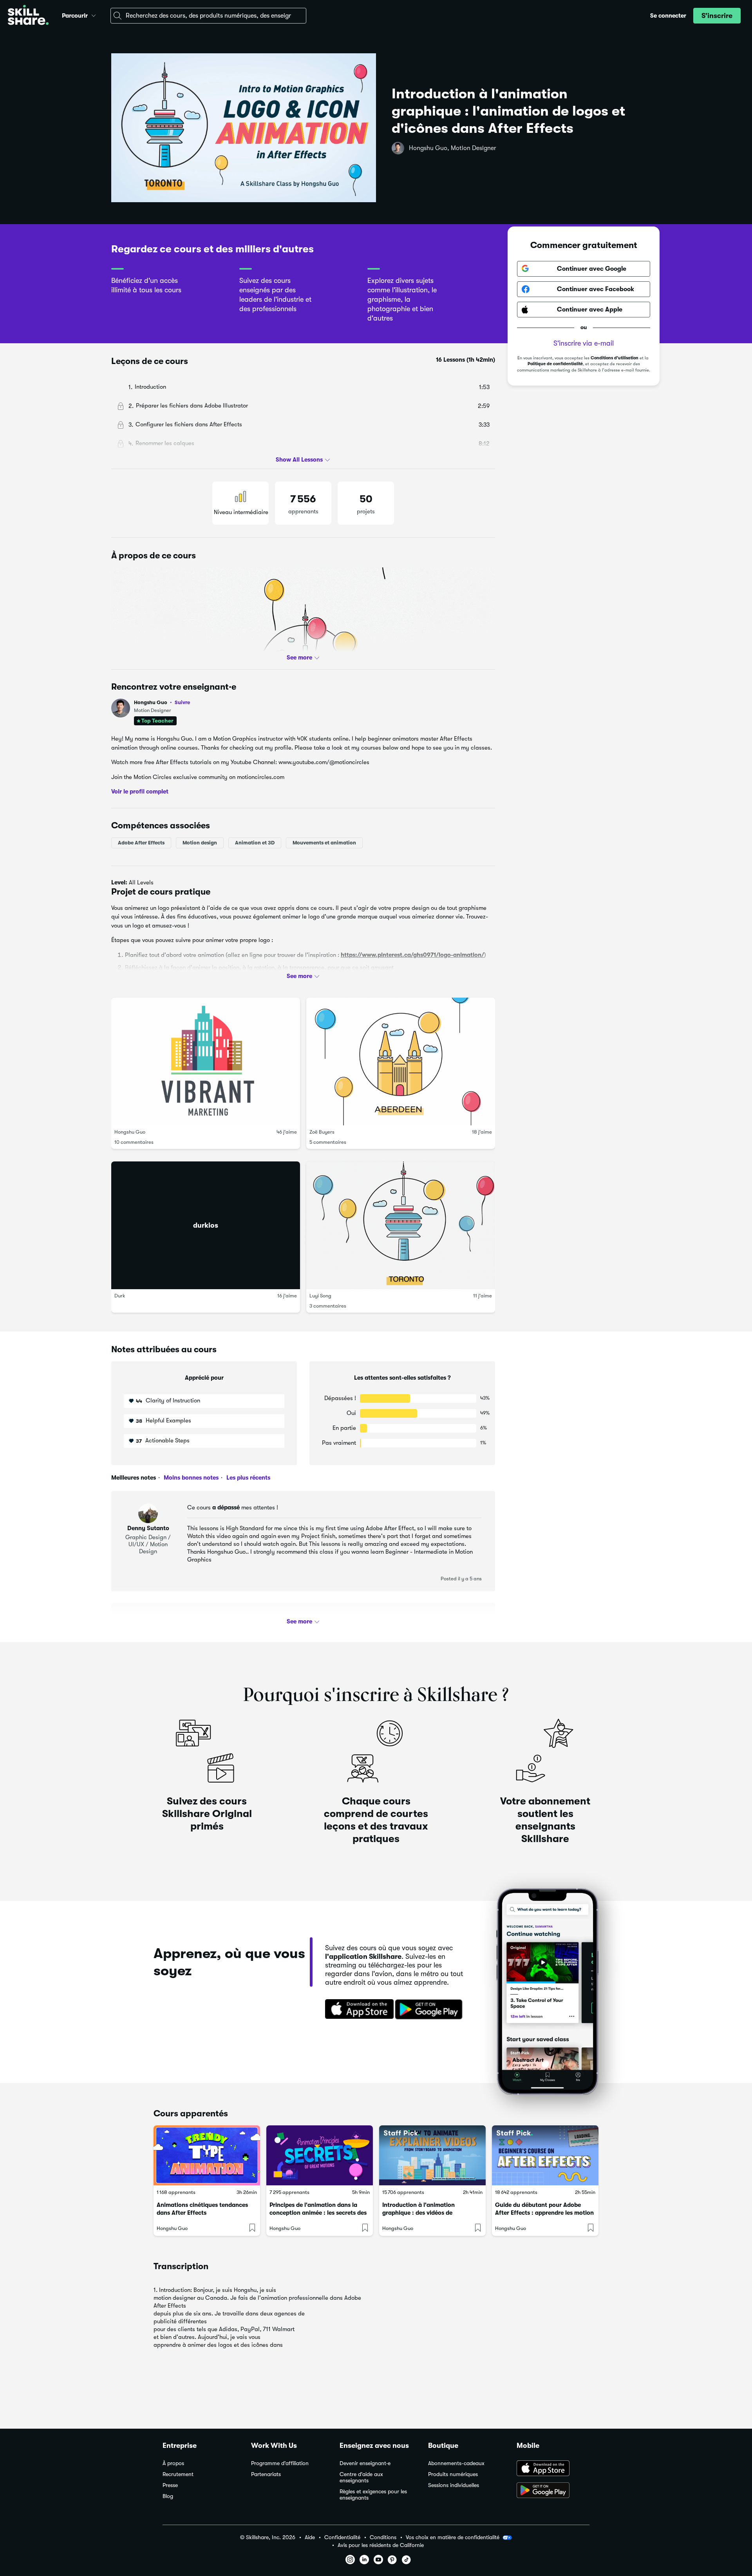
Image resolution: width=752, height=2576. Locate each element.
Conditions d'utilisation (615, 358)
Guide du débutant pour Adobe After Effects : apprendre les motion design (544, 2213)
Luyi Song (320, 1296)
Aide (310, 2537)
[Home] (28, 16)
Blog (168, 2496)
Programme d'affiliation (280, 2463)
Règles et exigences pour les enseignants (373, 2495)
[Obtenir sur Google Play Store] (430, 2010)
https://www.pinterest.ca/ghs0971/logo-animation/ (412, 955)
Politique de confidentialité (555, 364)
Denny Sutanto (148, 1528)
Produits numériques (453, 2474)
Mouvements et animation (324, 843)
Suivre (182, 702)
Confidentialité (342, 2537)
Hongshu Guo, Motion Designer (453, 148)
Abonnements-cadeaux (456, 2463)
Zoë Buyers (322, 1132)
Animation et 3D (255, 843)
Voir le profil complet (140, 792)
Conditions (383, 2537)
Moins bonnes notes (190, 1478)
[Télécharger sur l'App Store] (357, 2010)
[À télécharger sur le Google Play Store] (553, 2491)
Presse (170, 2485)
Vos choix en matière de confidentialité (453, 2537)
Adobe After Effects (141, 843)
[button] (94, 14)
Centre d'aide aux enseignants (361, 2477)
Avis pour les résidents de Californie (381, 2545)
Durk (120, 1296)
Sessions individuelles (454, 2485)
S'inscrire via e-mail (584, 343)
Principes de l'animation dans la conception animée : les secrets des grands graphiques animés (318, 2213)
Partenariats (266, 2474)
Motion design (200, 843)
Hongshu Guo (162, 702)
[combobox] (208, 16)
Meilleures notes (134, 1478)
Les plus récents (248, 1478)
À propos (173, 2463)
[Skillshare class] (207, 2155)
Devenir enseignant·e (365, 2463)
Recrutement (178, 2474)
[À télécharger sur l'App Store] (553, 2469)
